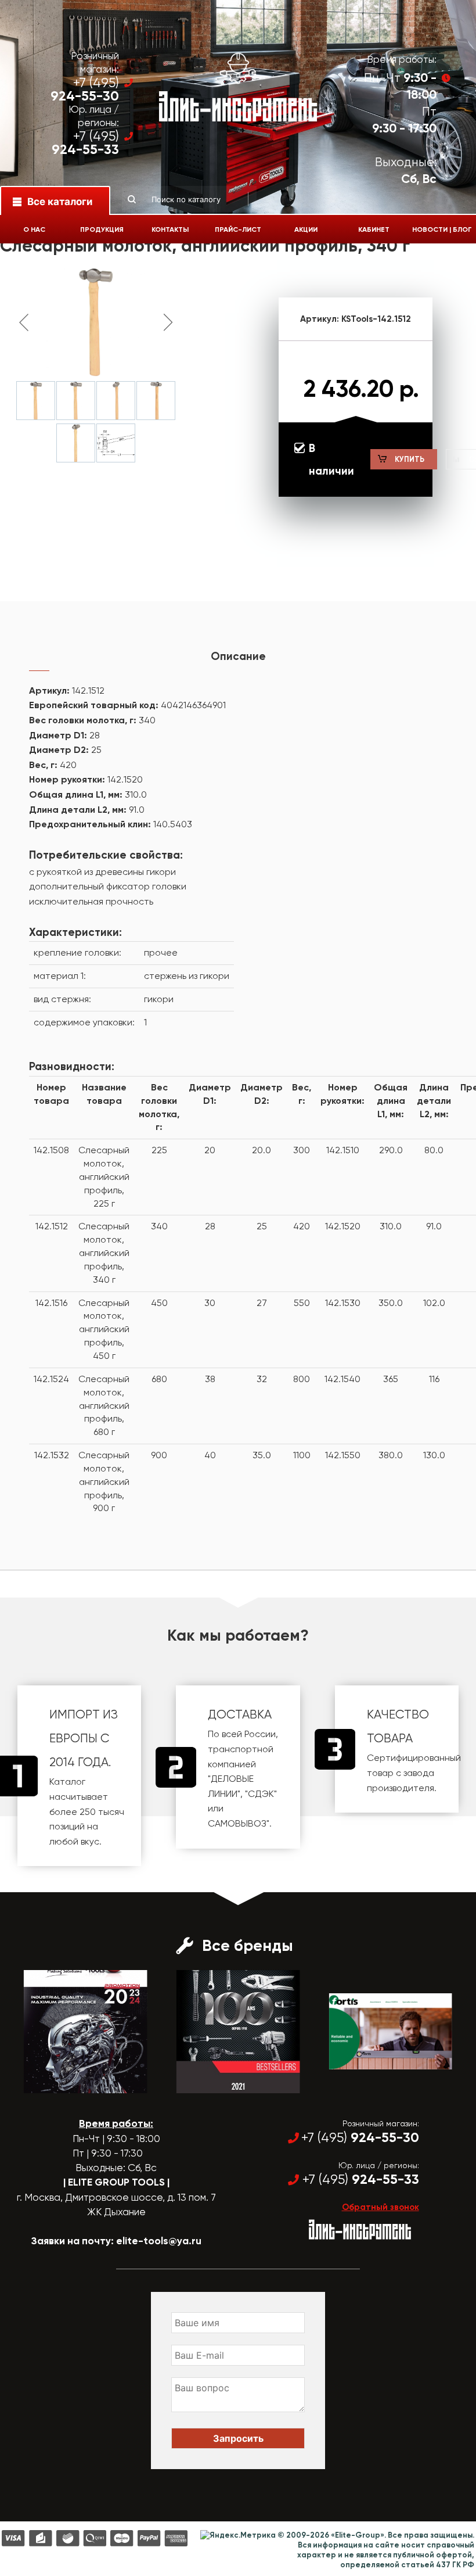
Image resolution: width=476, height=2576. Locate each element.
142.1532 (52, 1455)
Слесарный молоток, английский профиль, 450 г (104, 1329)
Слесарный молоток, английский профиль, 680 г (104, 1405)
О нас (34, 229)
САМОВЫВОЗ (237, 1823)
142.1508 (51, 1150)
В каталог (75, 2083)
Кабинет (374, 229)
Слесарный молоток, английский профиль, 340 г (104, 1253)
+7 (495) (85, 89)
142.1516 (51, 1303)
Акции (306, 229)
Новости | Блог (442, 229)
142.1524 (51, 1379)
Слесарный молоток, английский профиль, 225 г (104, 1176)
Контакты (170, 229)
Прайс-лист (238, 229)
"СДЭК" (261, 1794)
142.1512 (52, 1226)
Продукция (102, 229)
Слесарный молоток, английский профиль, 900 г (104, 1481)
